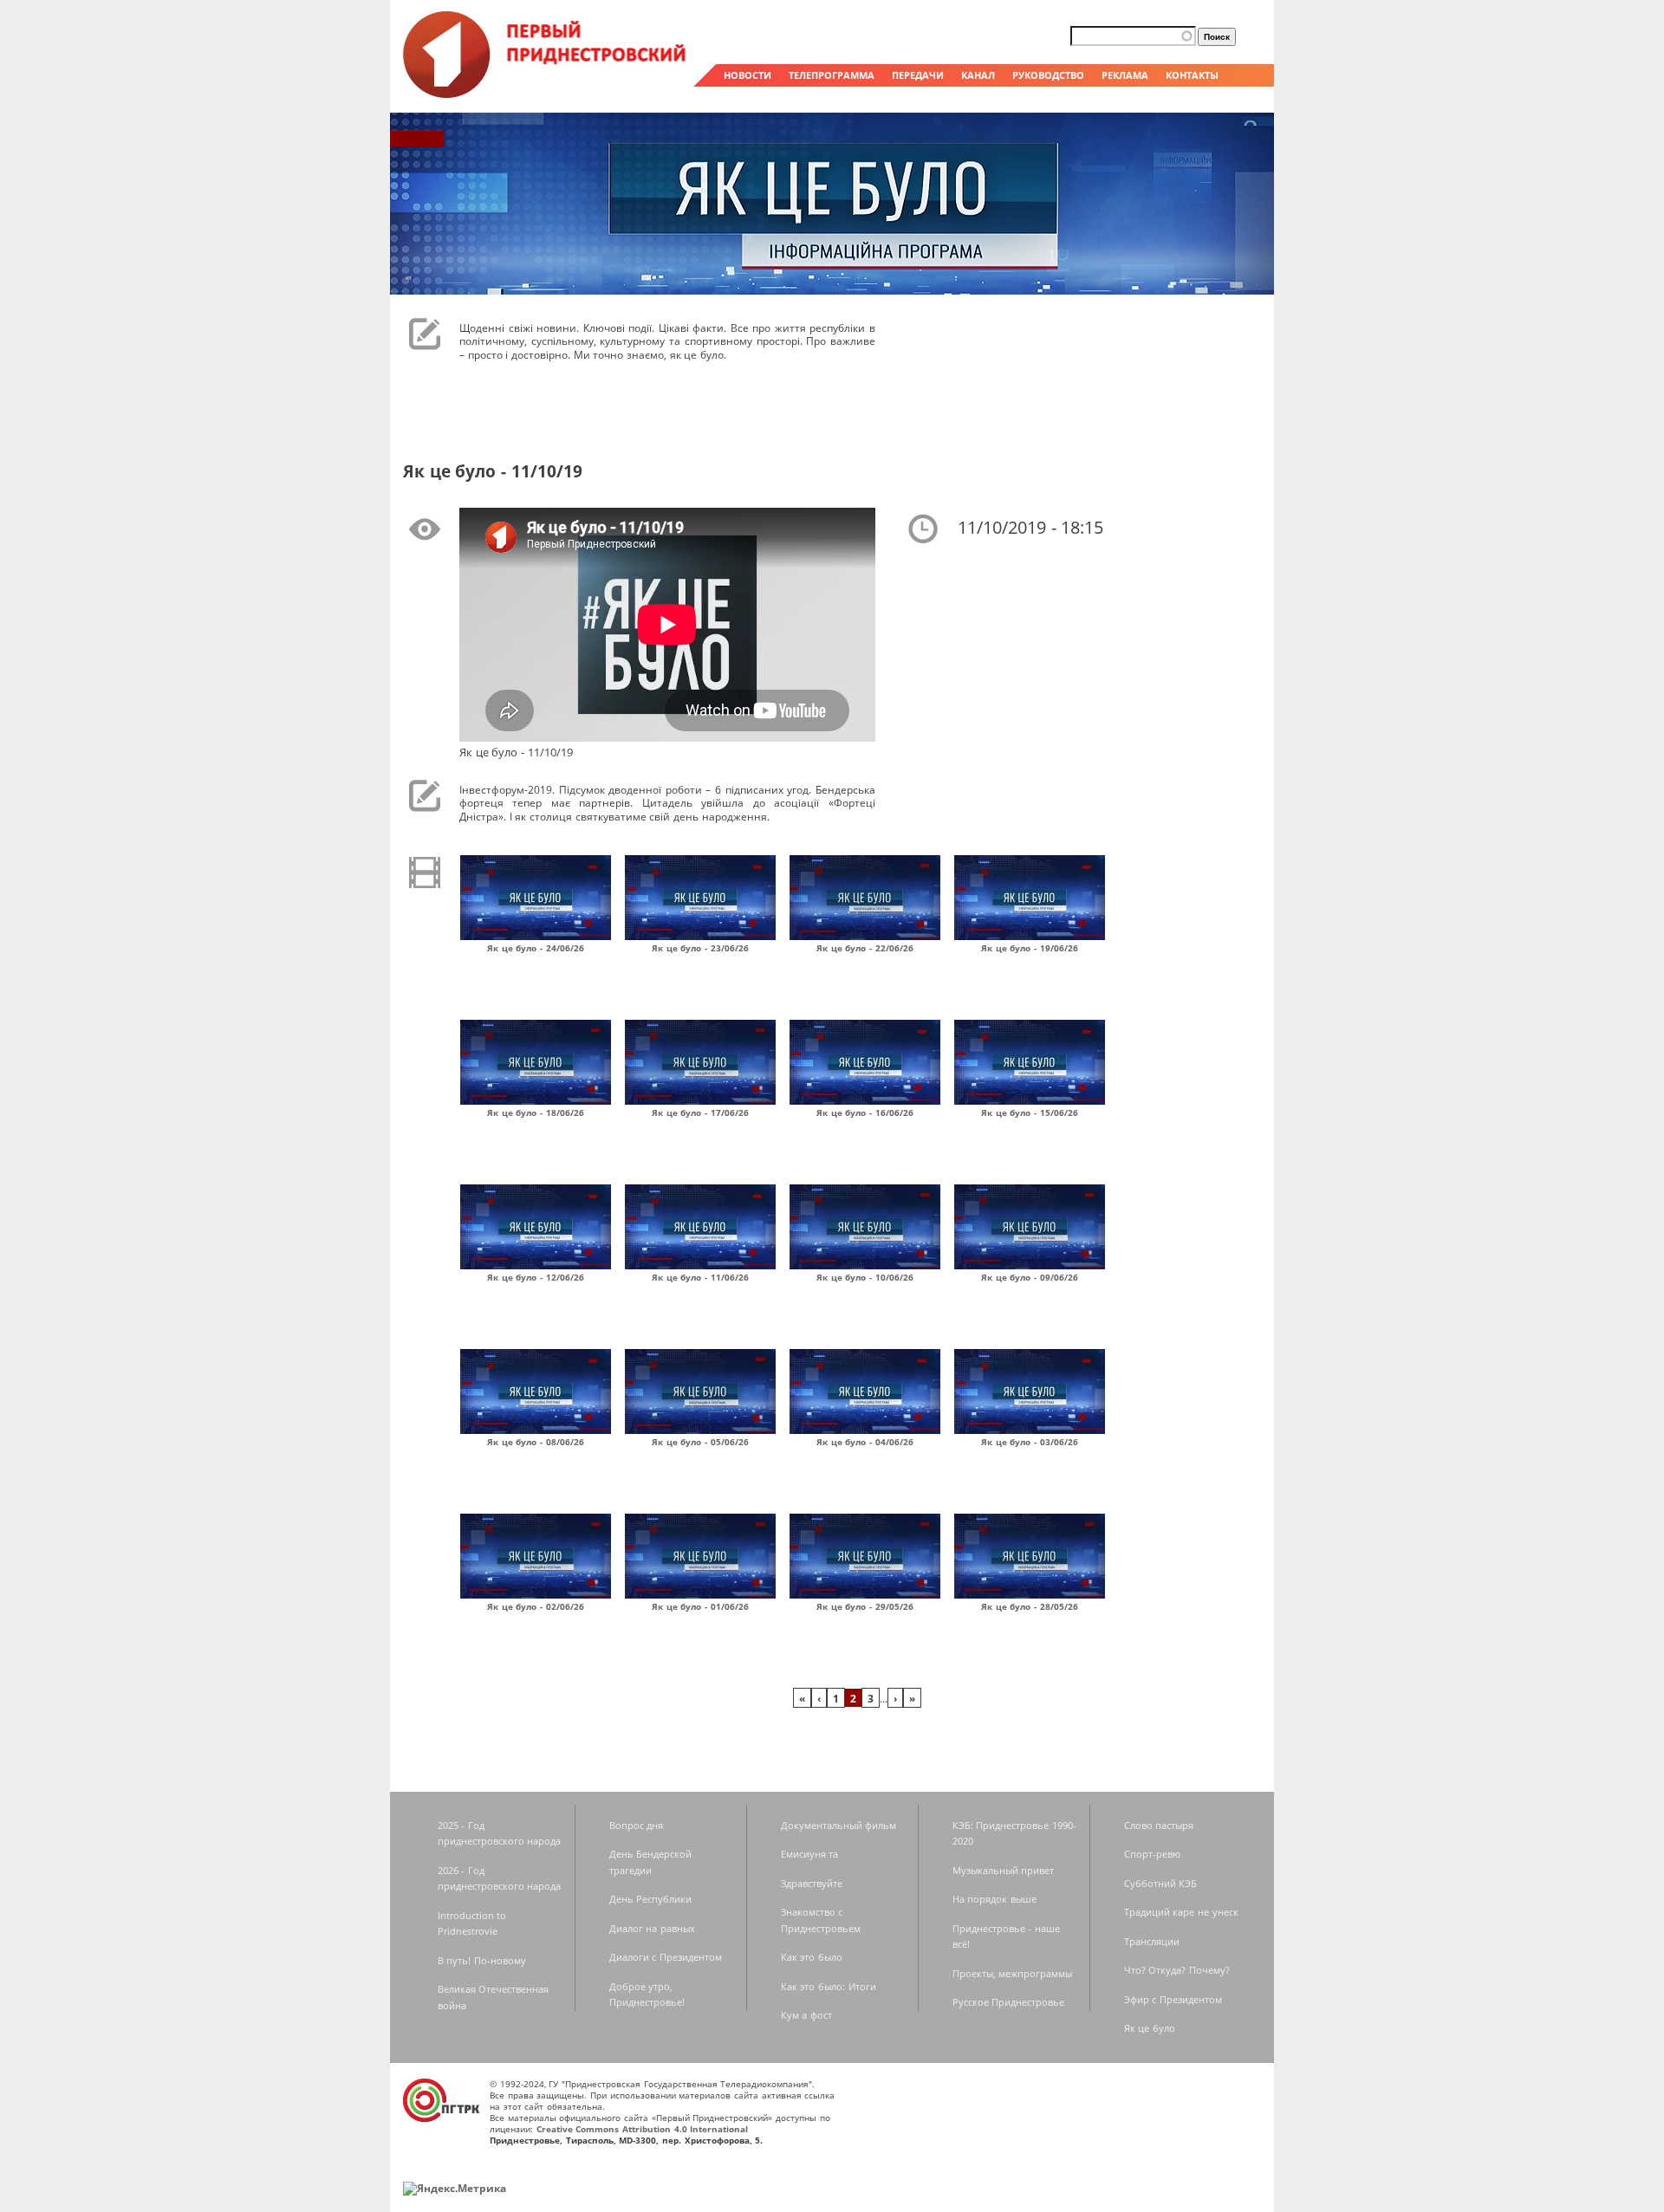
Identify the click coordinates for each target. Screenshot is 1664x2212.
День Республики (651, 1899)
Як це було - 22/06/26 (865, 948)
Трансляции (1152, 1941)
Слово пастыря (1159, 1825)
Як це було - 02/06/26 (536, 1606)
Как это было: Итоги (829, 1986)
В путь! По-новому (482, 1960)
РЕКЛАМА (1125, 75)
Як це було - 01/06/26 (700, 1606)
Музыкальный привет (1004, 1870)
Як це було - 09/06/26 (1030, 1277)
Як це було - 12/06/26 (536, 1277)
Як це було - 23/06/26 (700, 948)
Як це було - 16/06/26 (865, 1112)
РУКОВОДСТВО (1048, 75)
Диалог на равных (652, 1928)
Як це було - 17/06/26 (700, 1112)
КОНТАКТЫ (1192, 75)
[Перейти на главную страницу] (546, 94)
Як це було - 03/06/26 (1030, 1442)
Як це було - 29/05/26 (865, 1606)
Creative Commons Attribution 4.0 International (643, 2129)
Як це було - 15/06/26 (1030, 1112)
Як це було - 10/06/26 (865, 1277)
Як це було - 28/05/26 (1030, 1606)
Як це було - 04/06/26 (865, 1442)
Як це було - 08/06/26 (536, 1442)
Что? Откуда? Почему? (1177, 1970)
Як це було (1150, 2028)
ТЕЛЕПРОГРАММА (832, 75)
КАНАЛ (978, 75)
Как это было (812, 1957)
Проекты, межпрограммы (1013, 1973)
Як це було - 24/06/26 (536, 948)
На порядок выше (994, 1899)
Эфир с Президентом (1173, 1999)
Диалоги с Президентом (666, 1957)
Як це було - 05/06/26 (700, 1442)
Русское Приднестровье (1009, 2002)
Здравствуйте (812, 1883)
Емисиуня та (810, 1854)
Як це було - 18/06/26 (536, 1112)
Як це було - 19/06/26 (1030, 948)
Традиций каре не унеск (1181, 1912)
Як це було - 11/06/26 (700, 1277)
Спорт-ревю (1152, 1854)
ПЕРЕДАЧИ (918, 75)
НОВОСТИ (747, 75)
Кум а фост (806, 2015)
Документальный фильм (839, 1825)
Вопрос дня (637, 1825)
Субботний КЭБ (1161, 1883)
